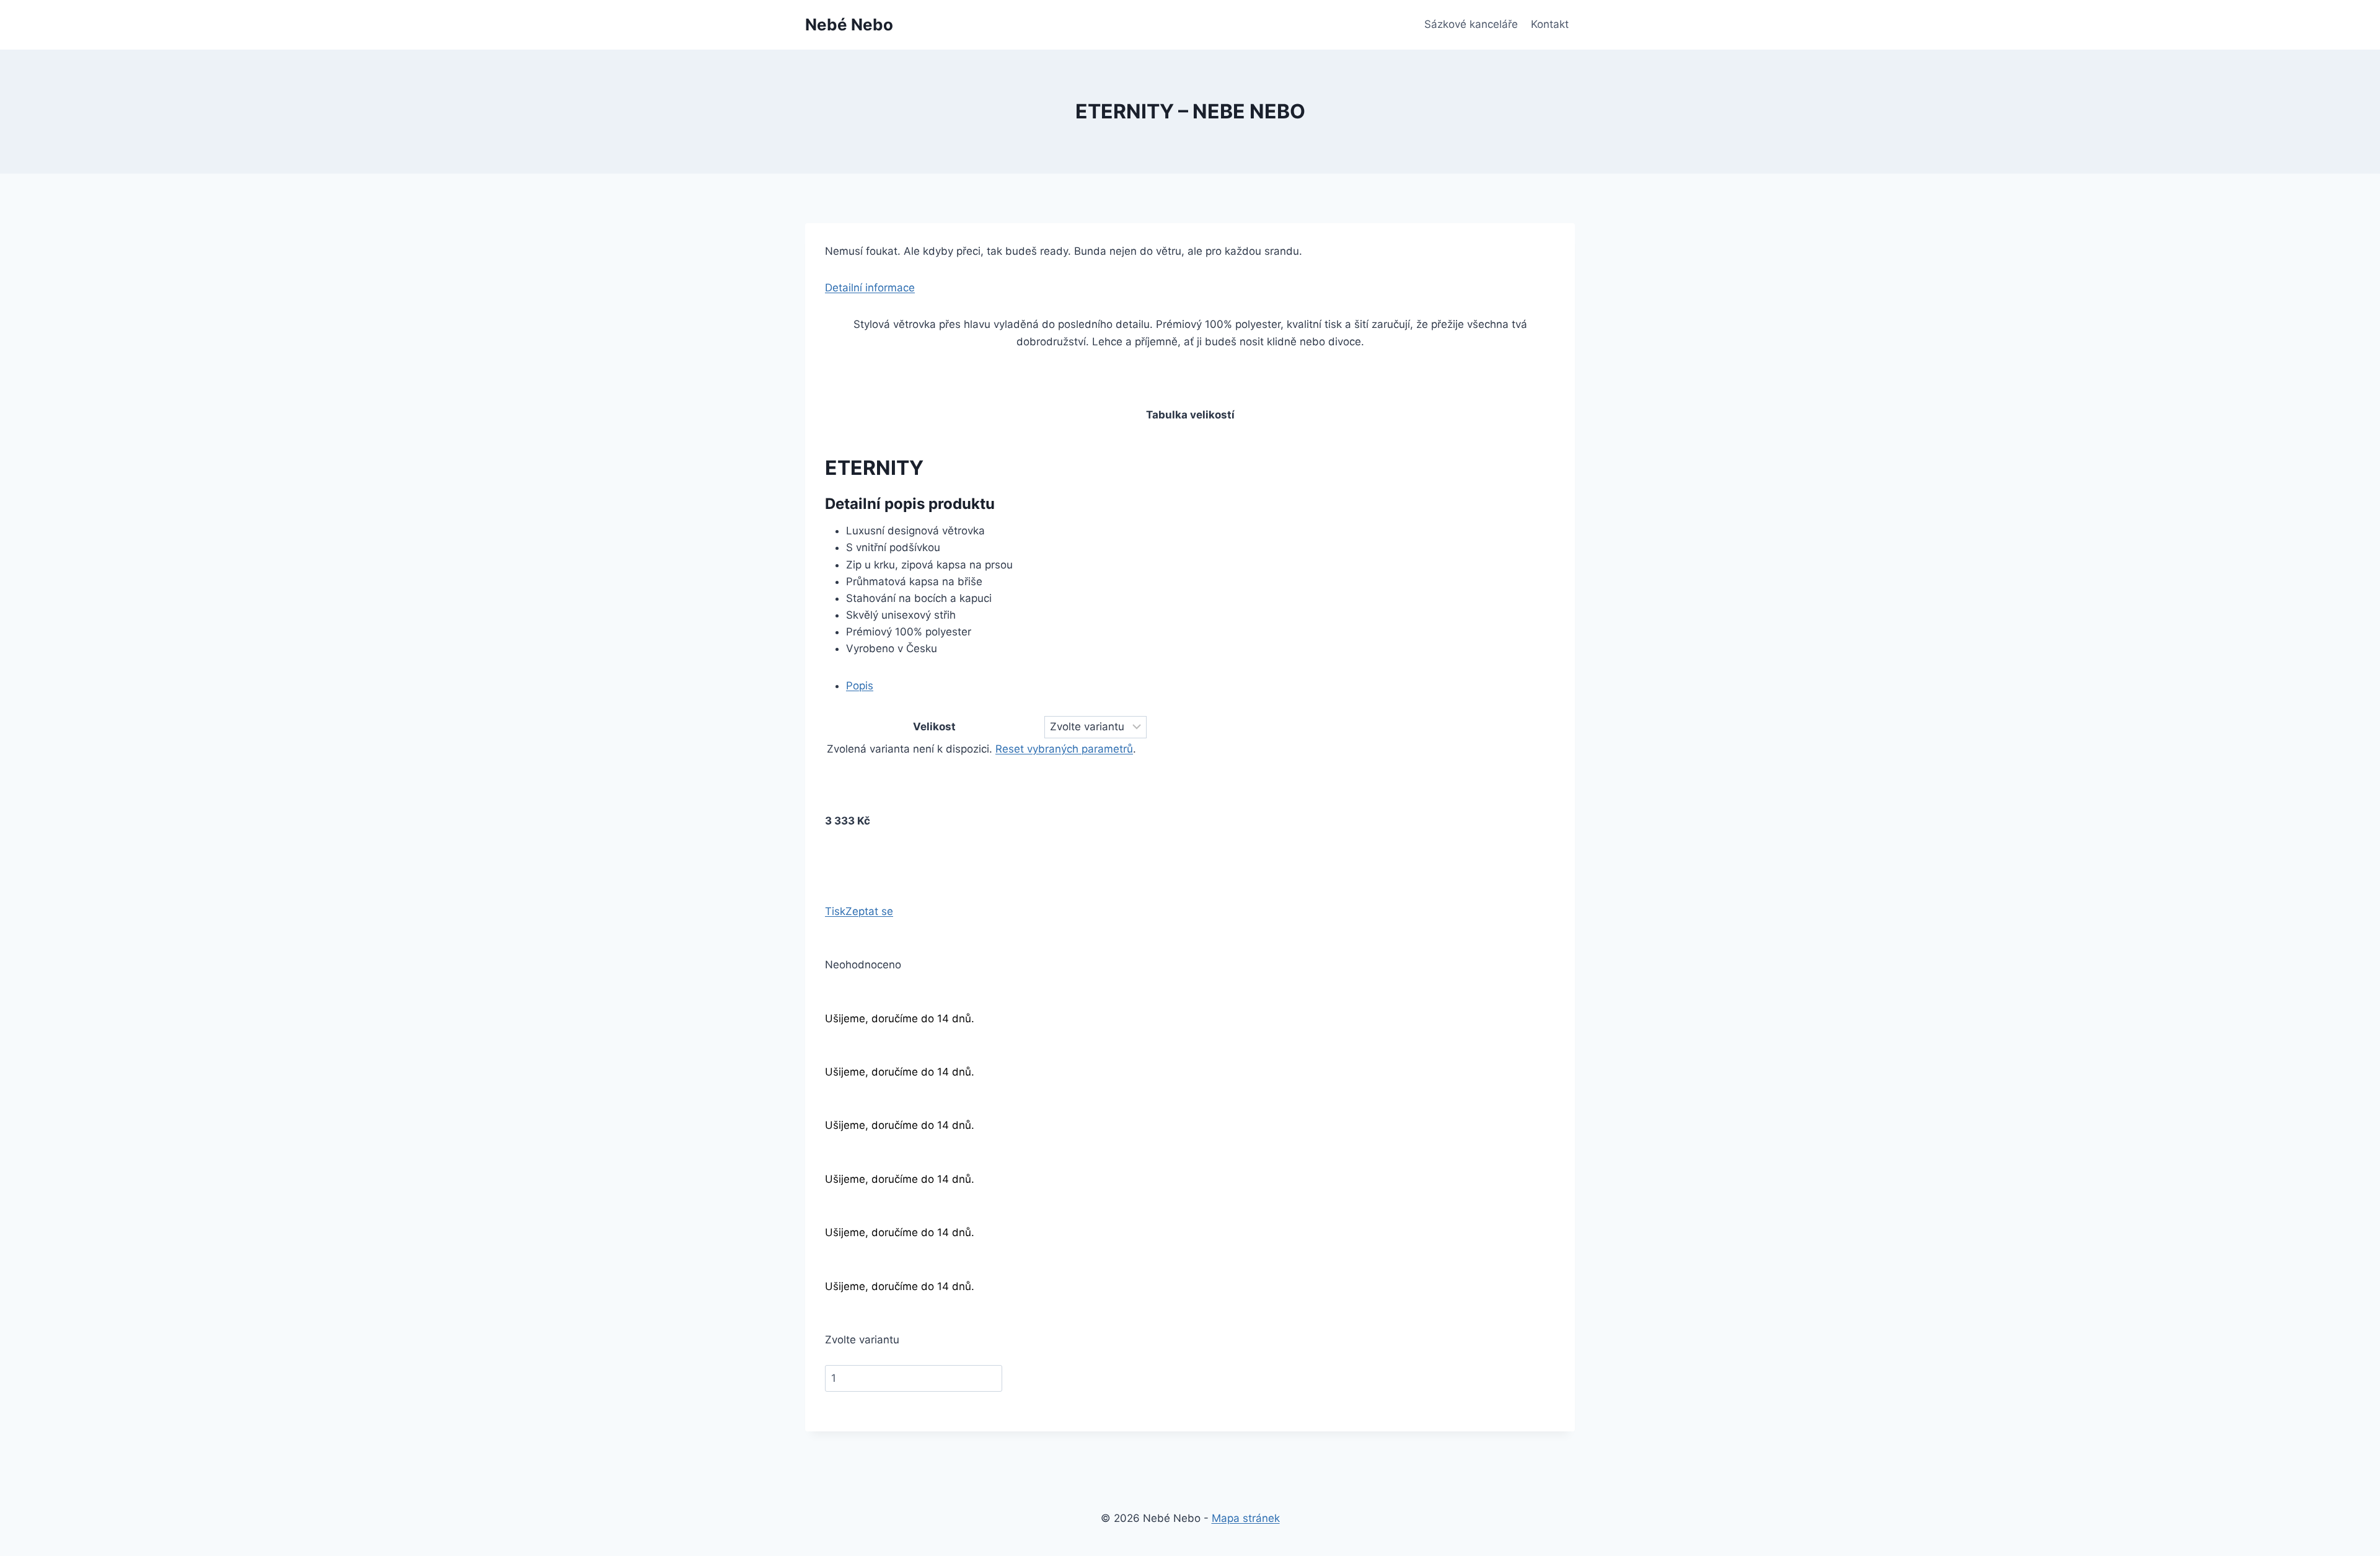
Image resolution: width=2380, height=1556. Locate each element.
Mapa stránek (1246, 1518)
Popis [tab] (860, 686)
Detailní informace (870, 288)
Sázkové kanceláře (1471, 24)
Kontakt (1550, 24)
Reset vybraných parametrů (1064, 749)
